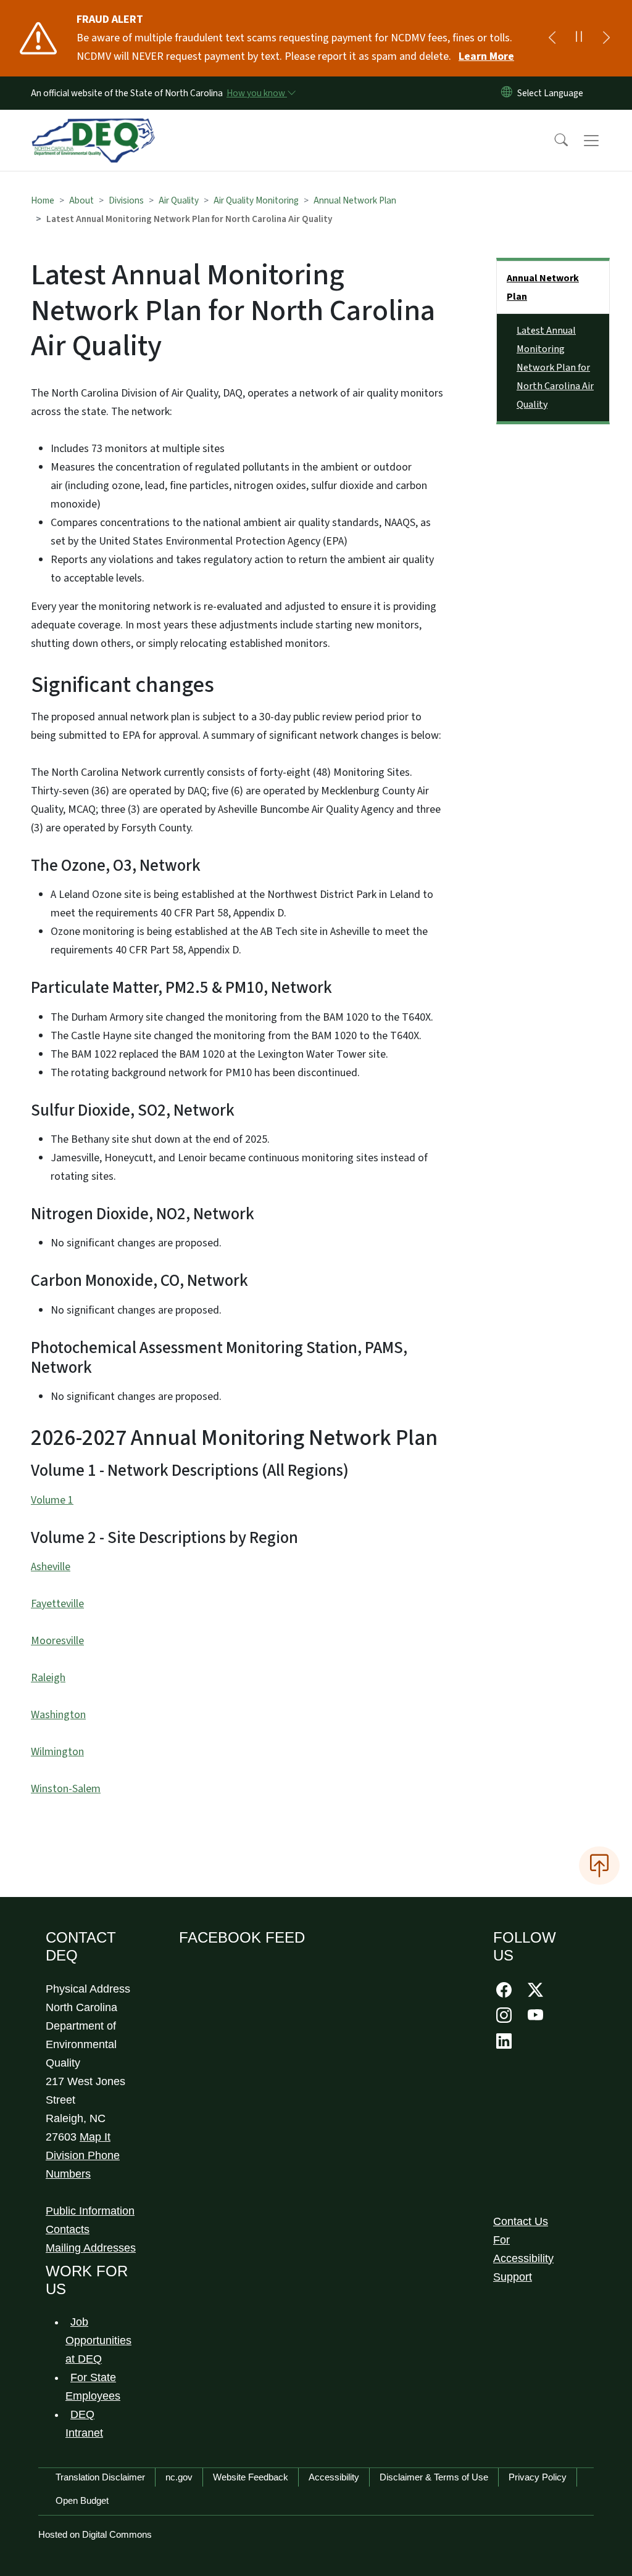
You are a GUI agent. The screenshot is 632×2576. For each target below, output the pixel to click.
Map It (95, 2137)
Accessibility (334, 2477)
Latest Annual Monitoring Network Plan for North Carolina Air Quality (555, 368)
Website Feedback (251, 2477)
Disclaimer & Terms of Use (434, 2477)
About (81, 200)
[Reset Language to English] (507, 93)
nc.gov (179, 2477)
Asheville (51, 1567)
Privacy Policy (538, 2477)
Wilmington (57, 1752)
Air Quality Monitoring (256, 200)
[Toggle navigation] (603, 141)
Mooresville (57, 1641)
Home (43, 200)
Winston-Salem (66, 1789)
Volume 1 (52, 1500)
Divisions (126, 200)
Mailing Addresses (91, 2248)
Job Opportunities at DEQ (98, 2340)
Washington (58, 1715)
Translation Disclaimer (100, 2477)
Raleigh (48, 1678)
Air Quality (179, 200)
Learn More (486, 56)
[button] (553, 141)
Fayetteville (57, 1604)
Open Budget (82, 2500)
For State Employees (93, 2387)
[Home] (93, 126)
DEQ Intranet (84, 2424)
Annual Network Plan (355, 200)
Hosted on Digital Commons (95, 2534)
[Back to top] (599, 1866)
